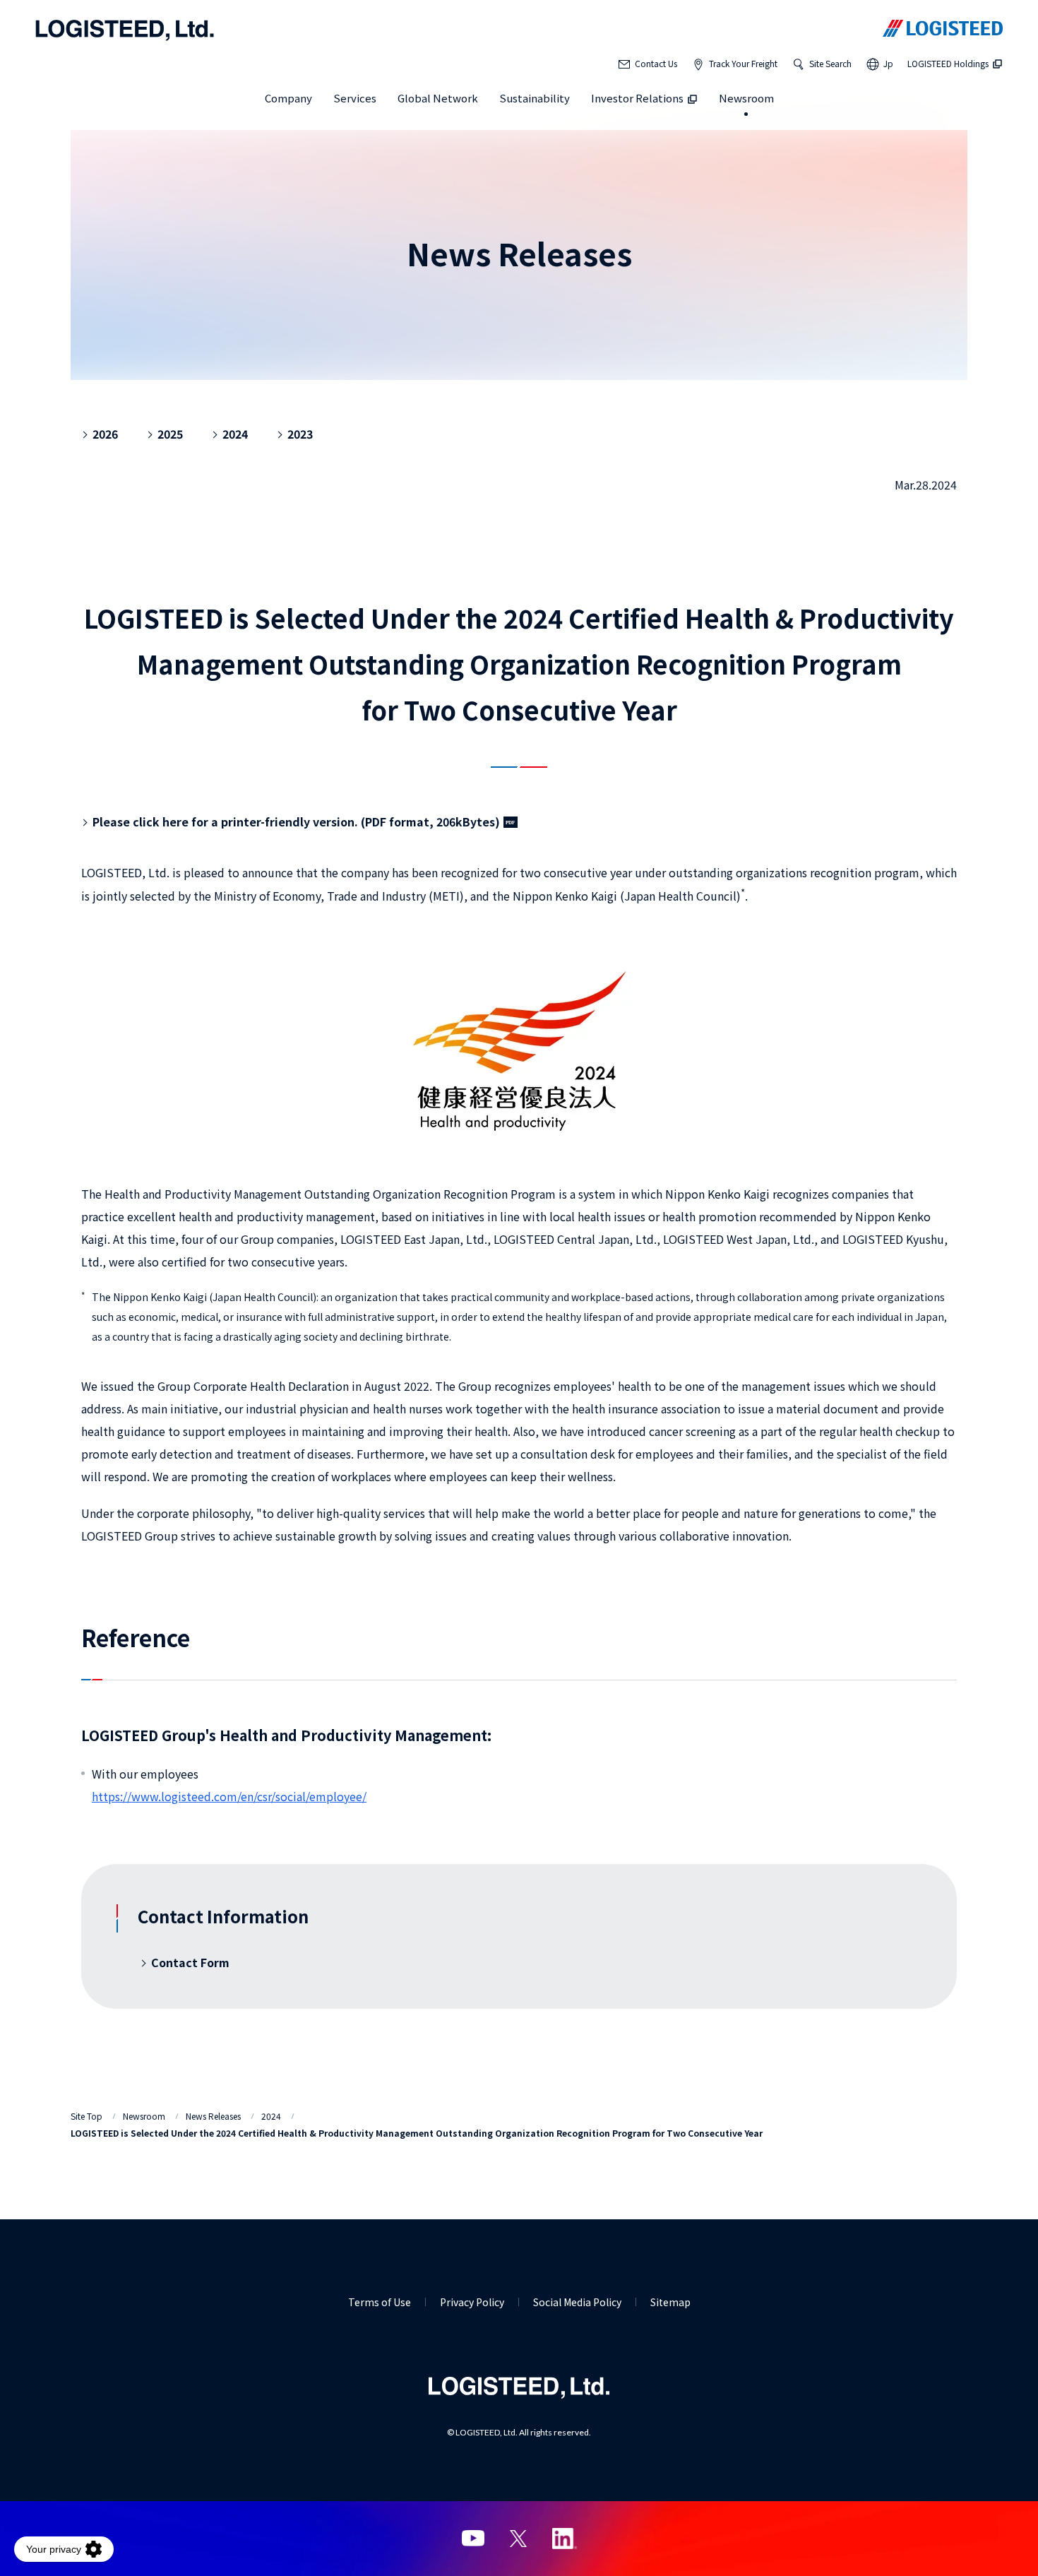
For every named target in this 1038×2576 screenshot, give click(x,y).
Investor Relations (637, 98)
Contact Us (656, 63)
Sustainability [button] (535, 98)
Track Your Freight (743, 63)
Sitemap (670, 2302)
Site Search (830, 63)
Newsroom (144, 2116)
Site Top (86, 2116)
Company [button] (288, 98)
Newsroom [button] (746, 98)
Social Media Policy (577, 2302)
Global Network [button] (438, 98)
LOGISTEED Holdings (948, 63)
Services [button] (355, 98)
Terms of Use (380, 2302)
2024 (271, 2116)
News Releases (213, 2116)
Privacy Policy (472, 2302)
